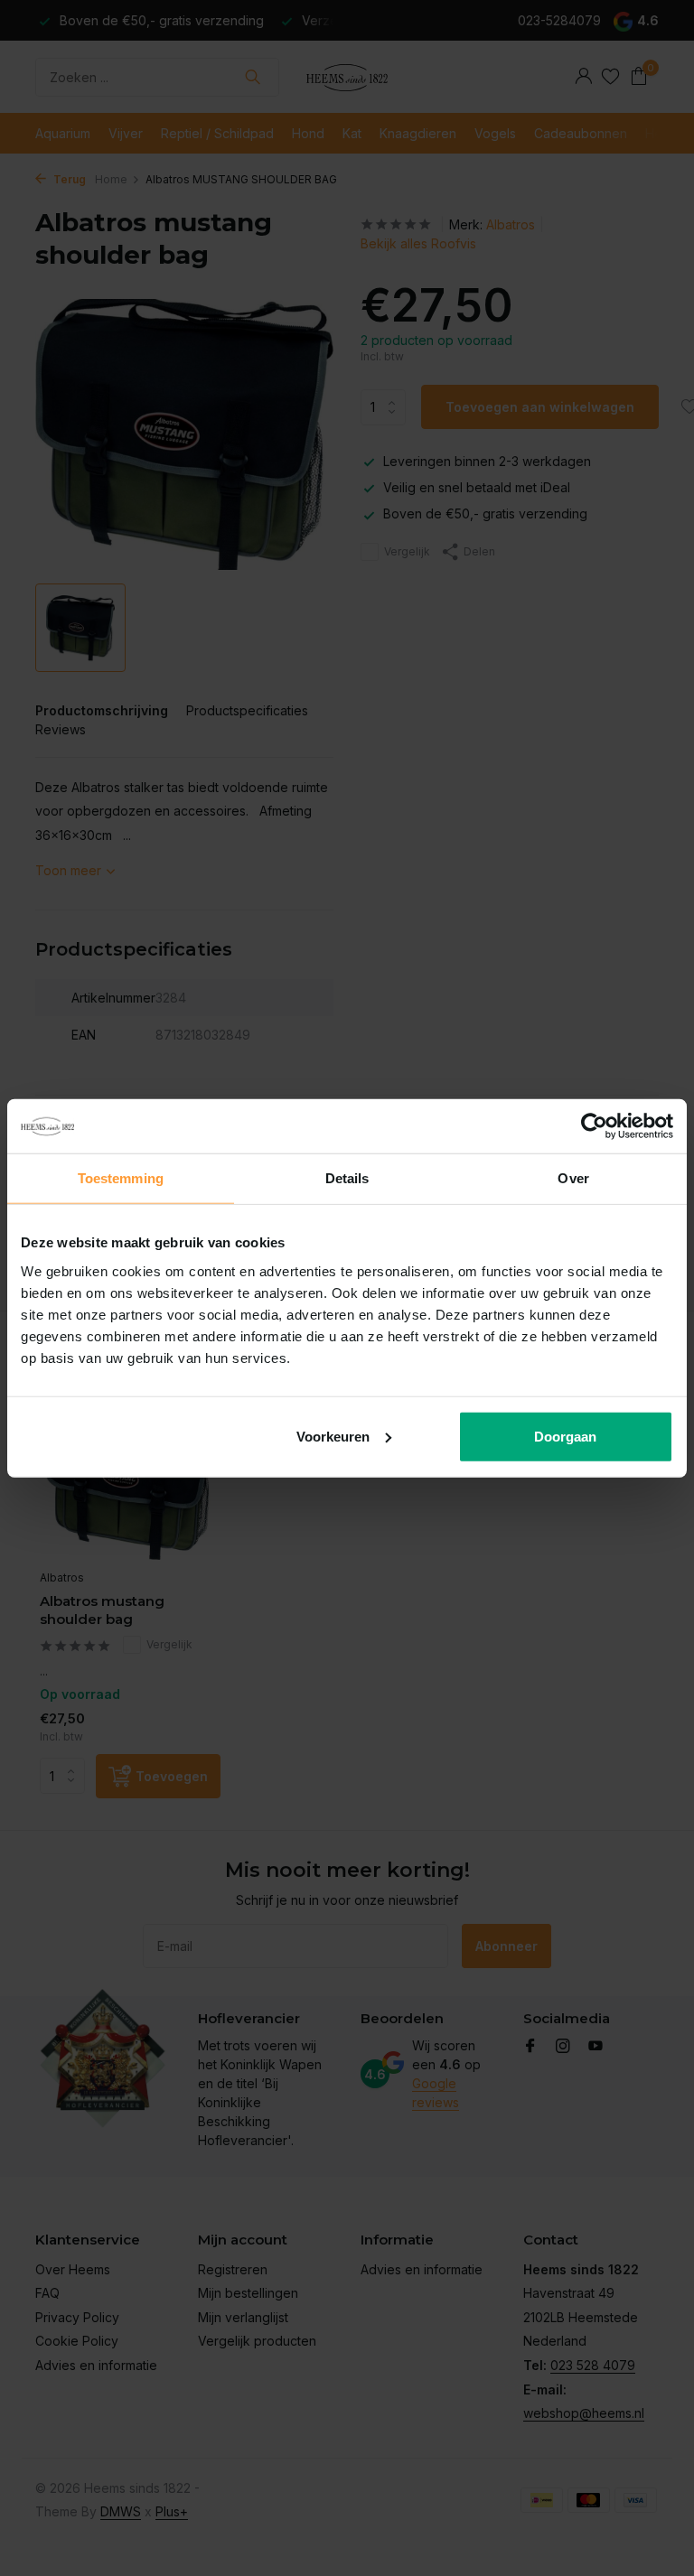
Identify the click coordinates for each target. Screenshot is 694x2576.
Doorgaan (565, 1436)
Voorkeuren (333, 1436)
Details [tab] (347, 1178)
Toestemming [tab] (121, 1178)
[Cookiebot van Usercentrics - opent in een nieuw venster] (594, 1126)
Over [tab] (573, 1178)
